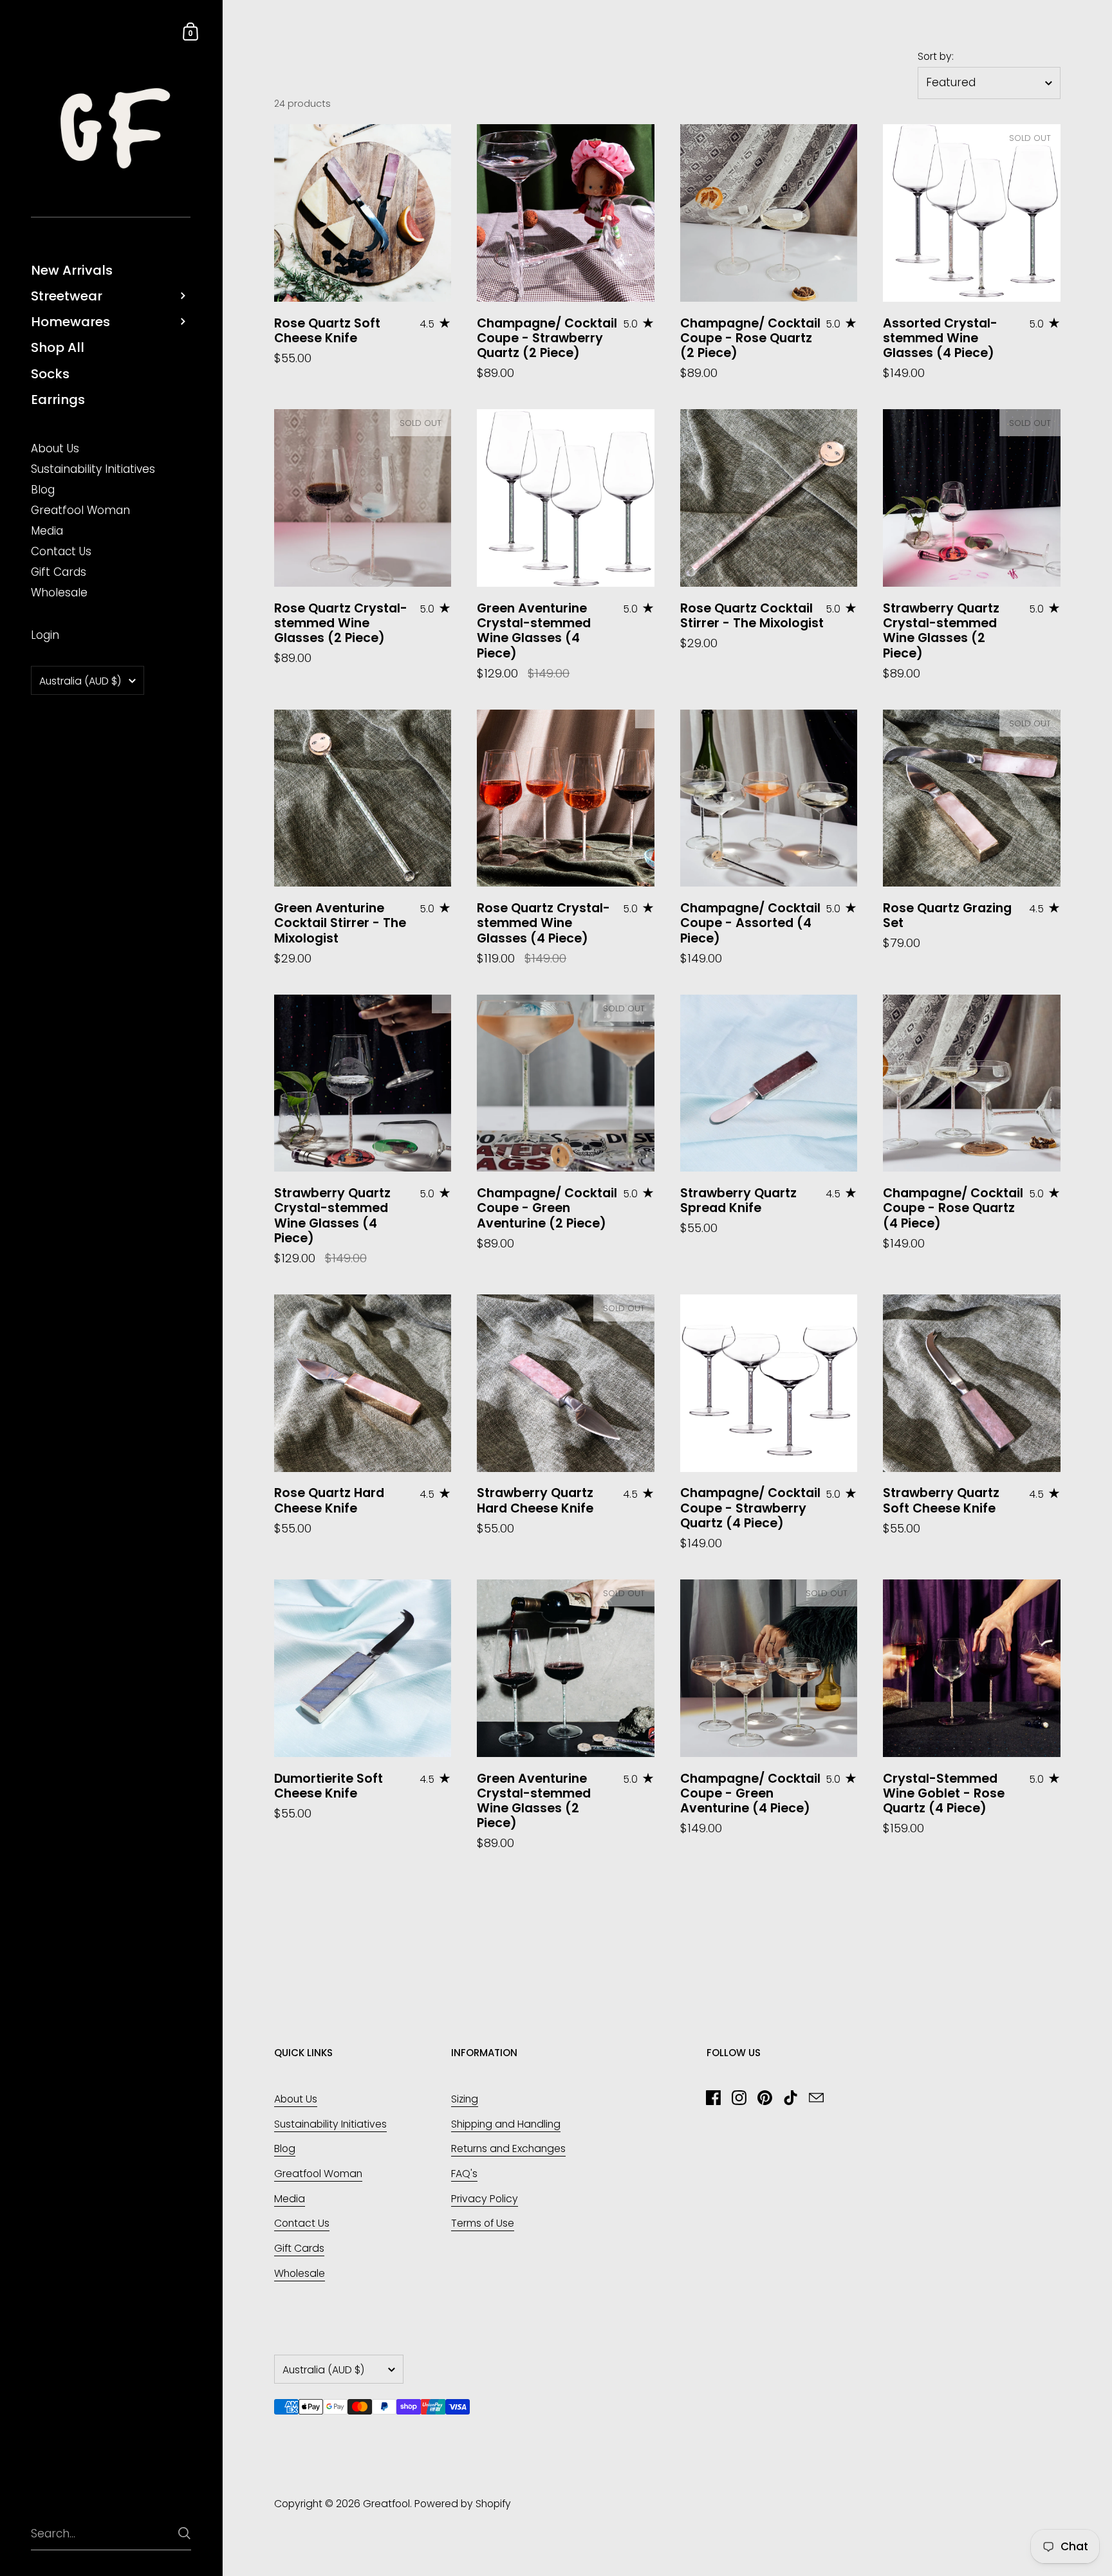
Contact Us (302, 2223)
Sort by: (936, 57)
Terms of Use (483, 2223)
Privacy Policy (485, 2199)
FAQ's (464, 2174)
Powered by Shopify (463, 2504)
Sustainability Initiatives (330, 2124)
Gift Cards (299, 2248)
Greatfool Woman (318, 2174)
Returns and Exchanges (508, 2148)
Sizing (465, 2099)
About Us (296, 2099)
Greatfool (386, 2504)
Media (290, 2199)
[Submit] (184, 2533)
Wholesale (300, 2273)
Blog (285, 2148)
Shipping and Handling (506, 2124)
